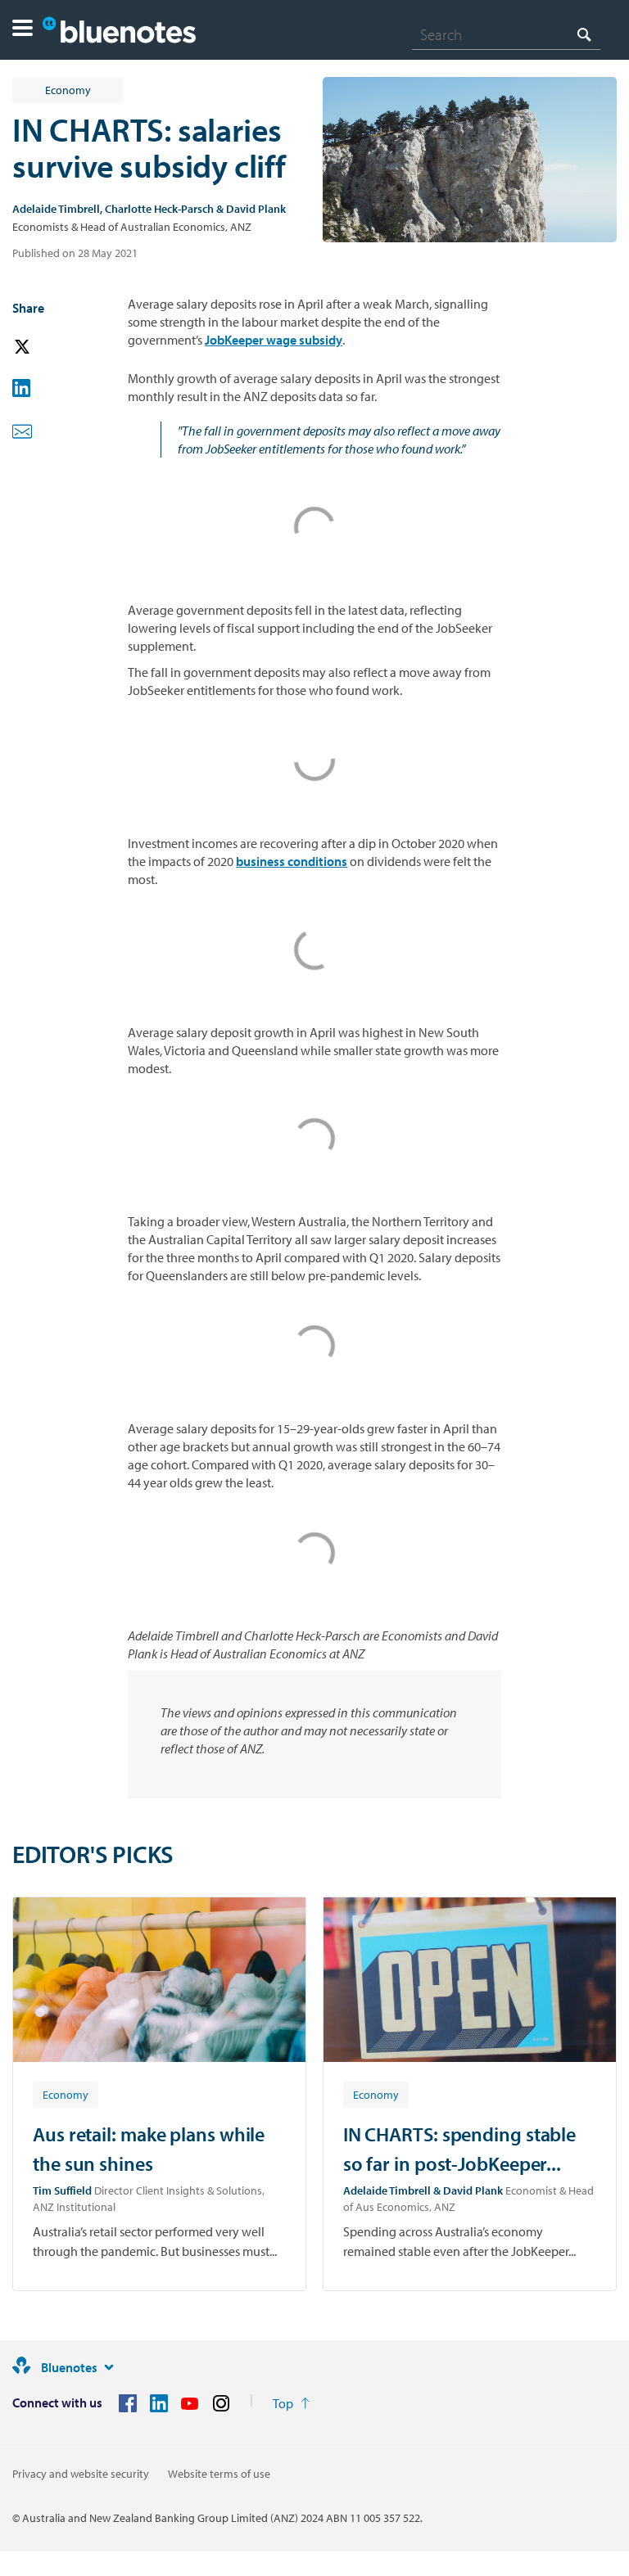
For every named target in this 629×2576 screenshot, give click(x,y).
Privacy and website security (81, 2474)
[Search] (584, 34)
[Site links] (109, 2367)
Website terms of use (219, 2474)
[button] (23, 30)
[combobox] (506, 34)
